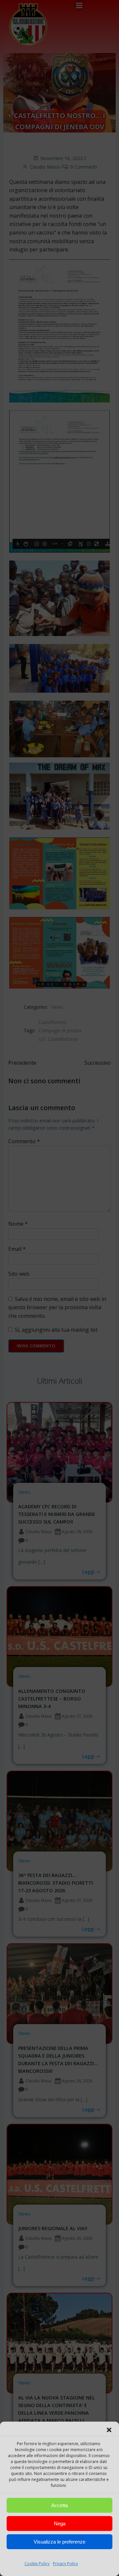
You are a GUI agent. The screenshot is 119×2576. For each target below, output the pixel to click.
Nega (60, 2523)
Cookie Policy (37, 2564)
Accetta (59, 2505)
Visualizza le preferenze (59, 2542)
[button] (109, 2430)
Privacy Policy (65, 2564)
